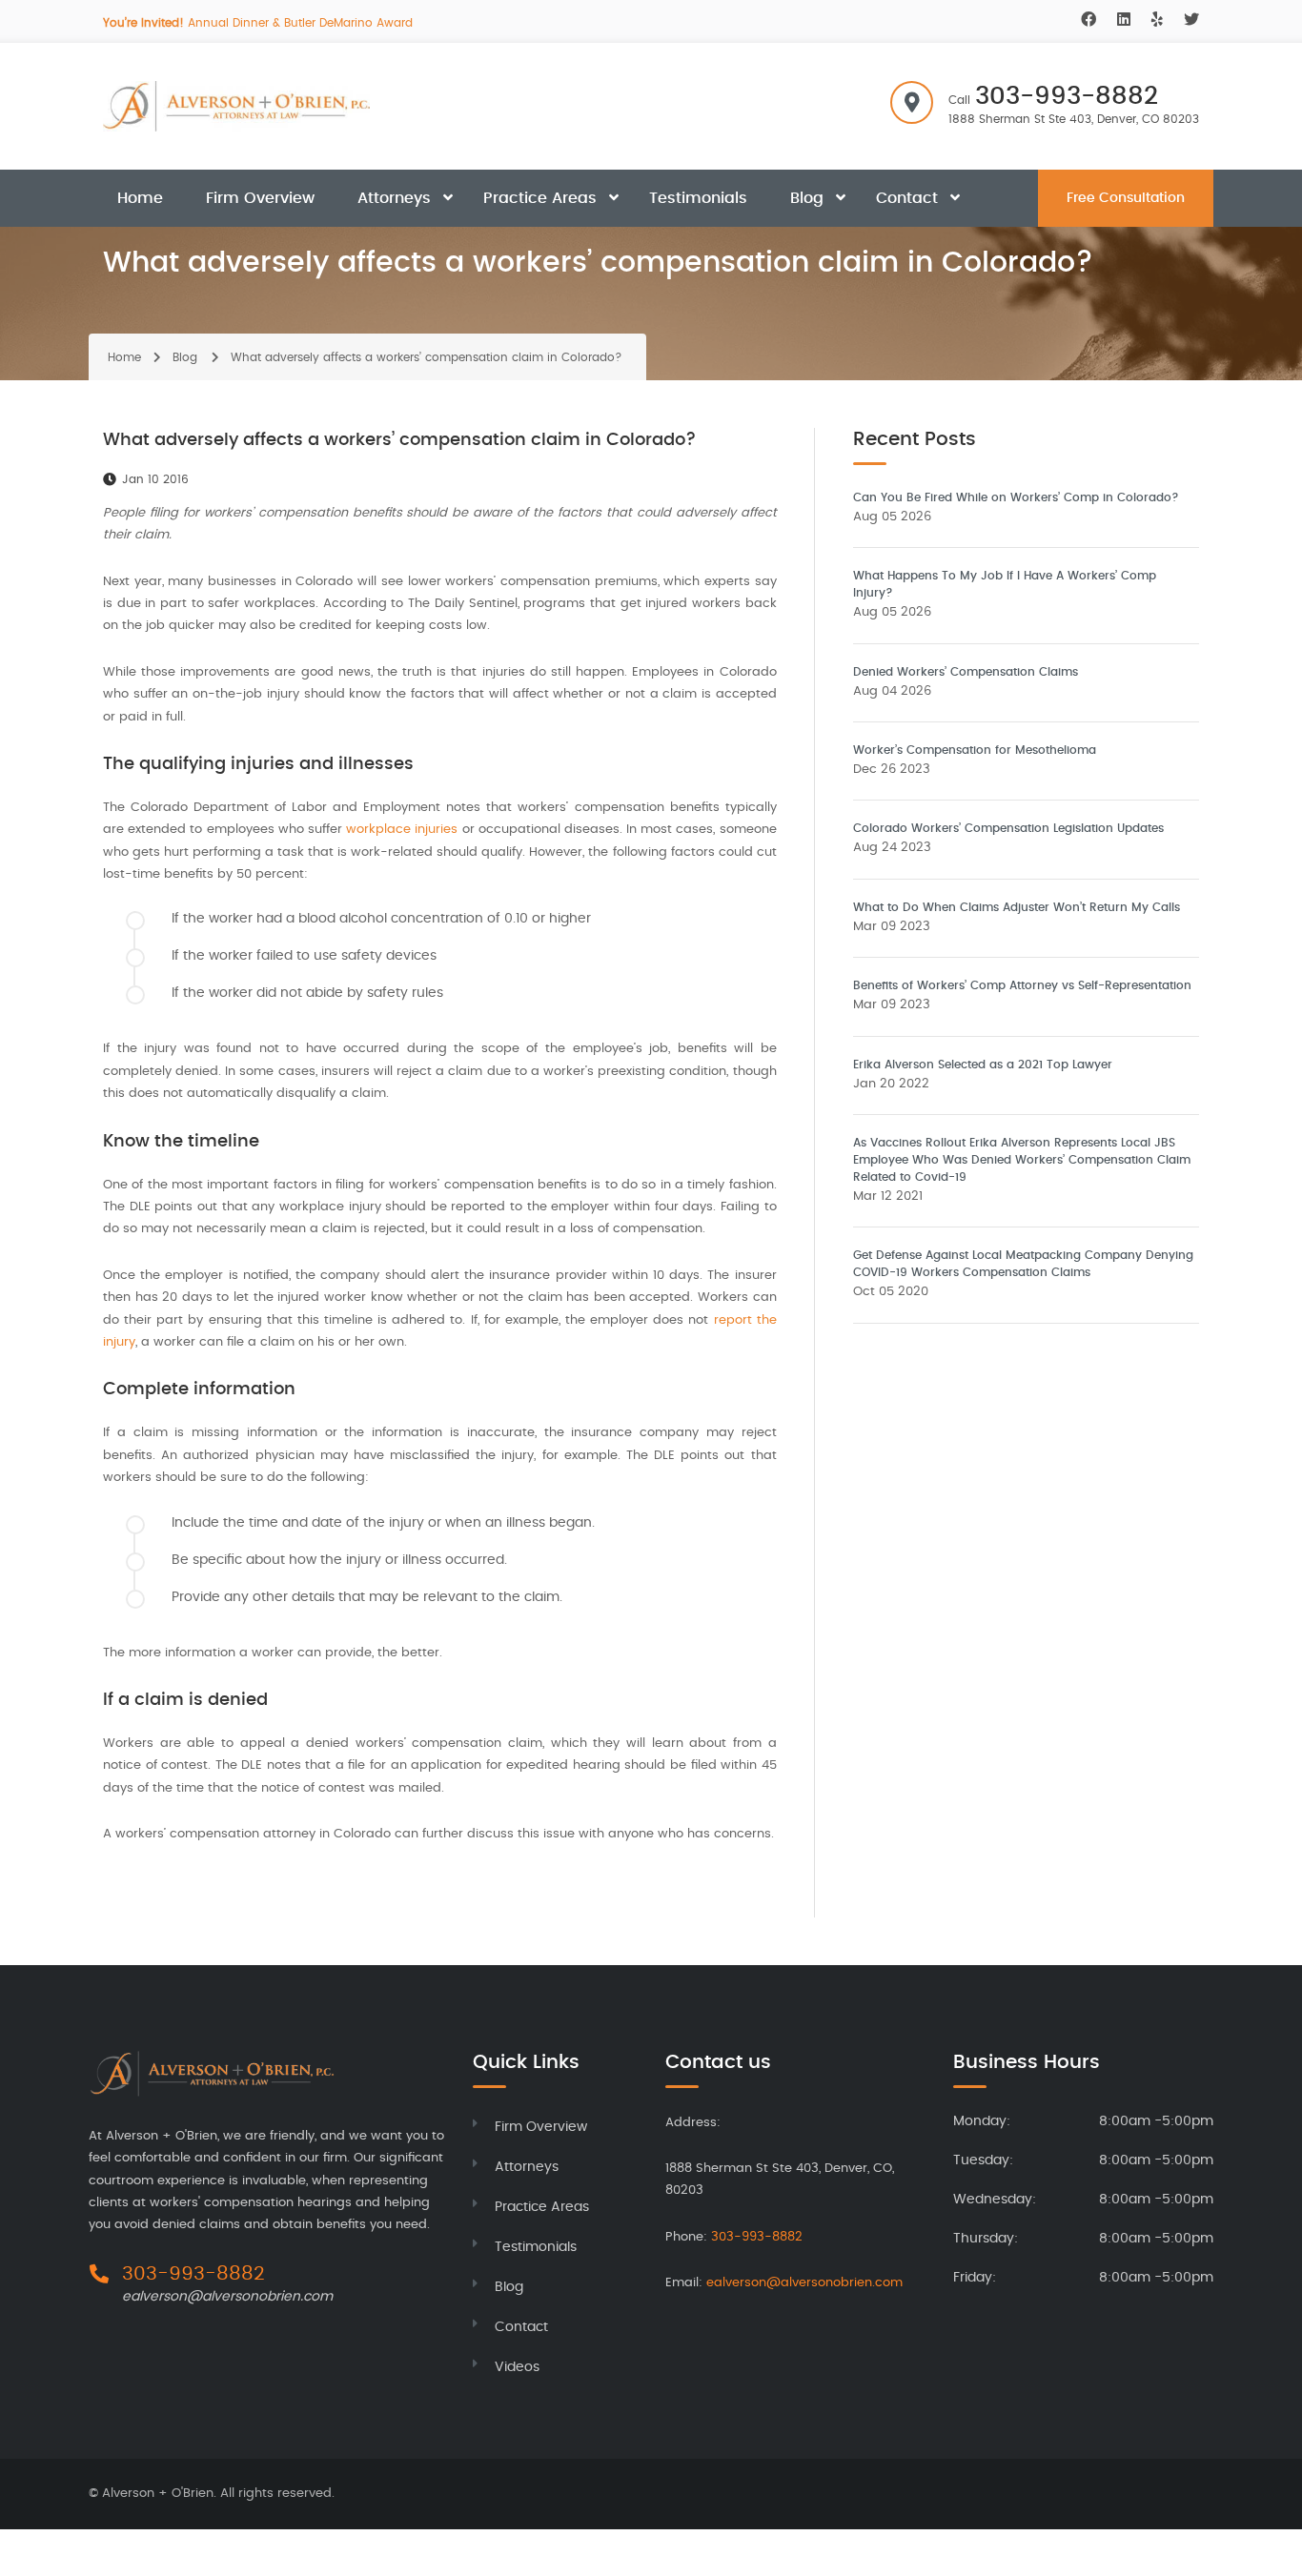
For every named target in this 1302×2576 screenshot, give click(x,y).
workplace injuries (402, 830)
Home (140, 198)
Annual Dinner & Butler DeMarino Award (258, 23)
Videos (517, 2367)
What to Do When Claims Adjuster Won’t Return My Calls (1017, 907)
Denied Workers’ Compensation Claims (966, 672)
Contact (907, 198)
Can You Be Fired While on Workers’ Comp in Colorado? (1016, 497)
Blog (807, 198)
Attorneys (394, 198)
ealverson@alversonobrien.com (227, 2297)
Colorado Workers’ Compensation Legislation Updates (1008, 828)
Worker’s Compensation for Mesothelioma (975, 750)
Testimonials (698, 198)
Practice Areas (540, 198)
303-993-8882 (1067, 96)
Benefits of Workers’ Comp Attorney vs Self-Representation (1022, 985)
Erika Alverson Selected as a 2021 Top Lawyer (983, 1065)
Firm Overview (260, 198)
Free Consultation (1126, 198)
